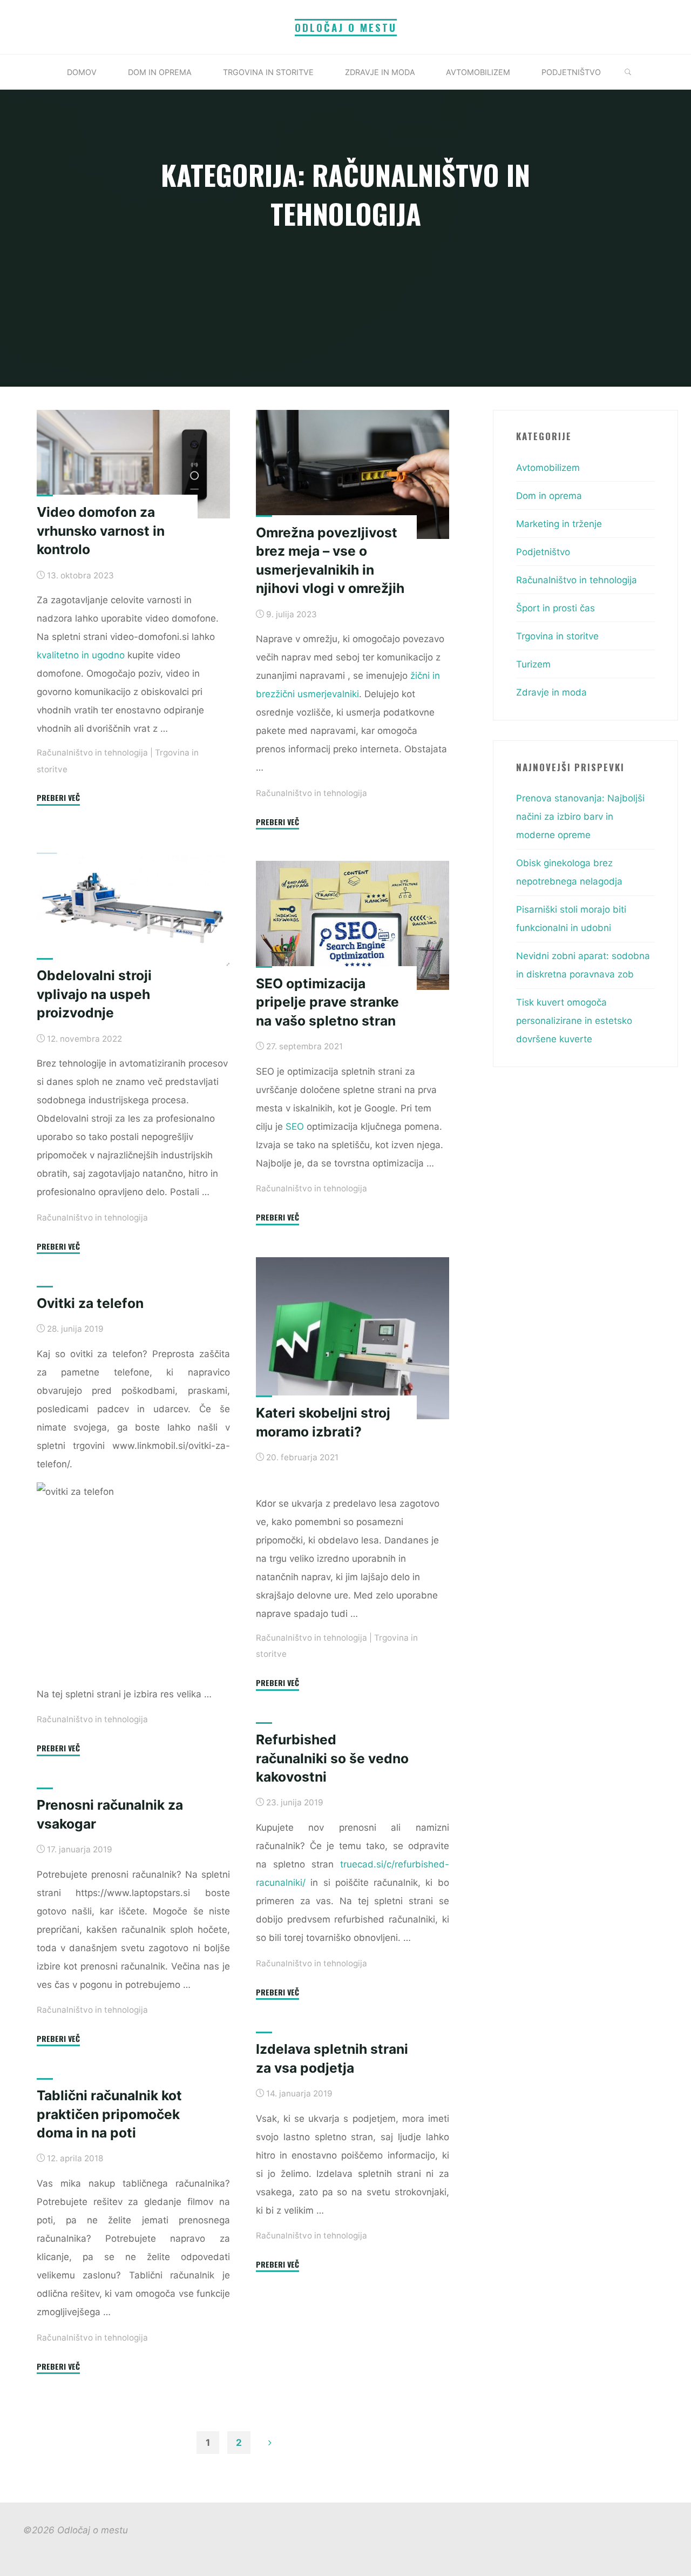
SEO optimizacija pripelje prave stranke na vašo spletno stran (327, 1002)
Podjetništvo (543, 552)
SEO (295, 1127)
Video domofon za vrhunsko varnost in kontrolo (101, 531)
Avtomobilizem (548, 468)
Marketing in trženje (559, 524)
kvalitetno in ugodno (81, 655)
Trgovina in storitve (557, 636)
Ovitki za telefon (90, 1303)
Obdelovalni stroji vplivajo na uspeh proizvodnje (94, 994)
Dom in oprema (549, 496)
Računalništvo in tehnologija (92, 753)
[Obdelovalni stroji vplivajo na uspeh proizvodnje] (133, 909)
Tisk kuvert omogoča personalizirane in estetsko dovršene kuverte (574, 1021)
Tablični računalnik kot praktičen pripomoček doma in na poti (109, 2114)
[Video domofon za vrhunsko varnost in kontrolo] (133, 464)
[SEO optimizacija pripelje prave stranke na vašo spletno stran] (353, 925)
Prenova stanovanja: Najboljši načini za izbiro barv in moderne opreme (580, 817)
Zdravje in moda (551, 692)
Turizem (533, 664)
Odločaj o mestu (346, 27)
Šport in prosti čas (555, 608)
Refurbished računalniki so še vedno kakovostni (332, 1758)
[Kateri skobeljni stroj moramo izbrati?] (353, 1338)
